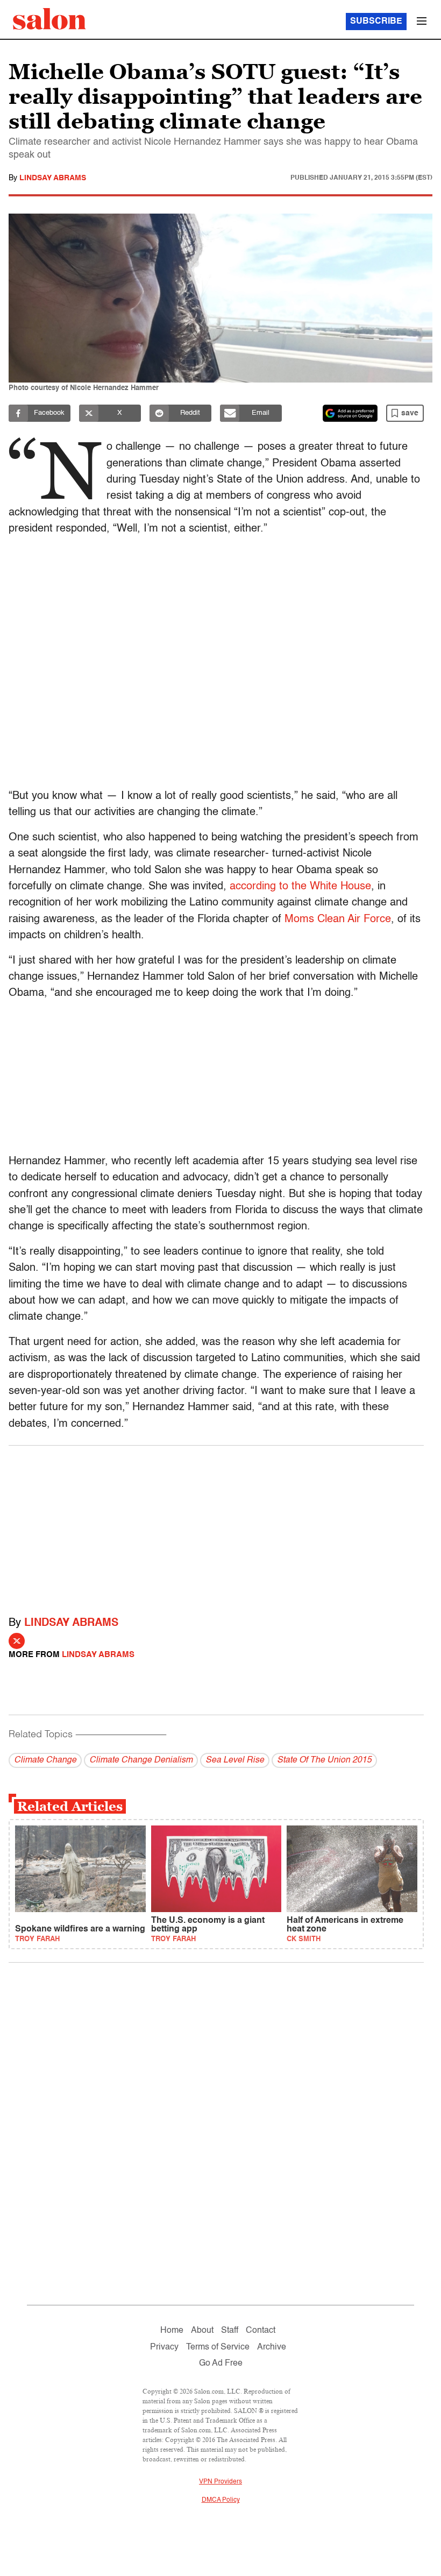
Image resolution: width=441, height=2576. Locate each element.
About (202, 2331)
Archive (272, 2347)
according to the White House (300, 887)
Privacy (164, 2347)
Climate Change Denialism (141, 1760)
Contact (261, 2331)
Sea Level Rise (235, 1760)
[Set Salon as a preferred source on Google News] (350, 413)
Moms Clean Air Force (338, 919)
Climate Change (45, 1760)
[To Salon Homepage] (49, 19)
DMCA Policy (221, 2500)
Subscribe (376, 22)
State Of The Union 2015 (324, 1760)
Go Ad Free (221, 2363)
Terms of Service (218, 2347)
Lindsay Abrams (53, 178)
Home (172, 2331)
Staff (230, 2331)
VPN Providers (220, 2482)
